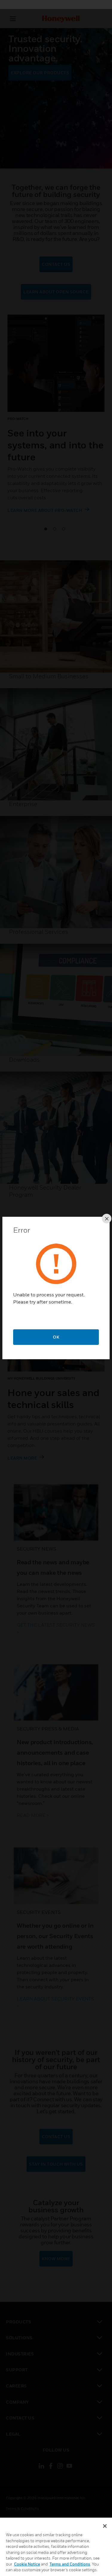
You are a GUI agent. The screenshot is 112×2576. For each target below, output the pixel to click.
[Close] (105, 2526)
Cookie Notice (27, 2564)
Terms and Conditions (70, 2564)
